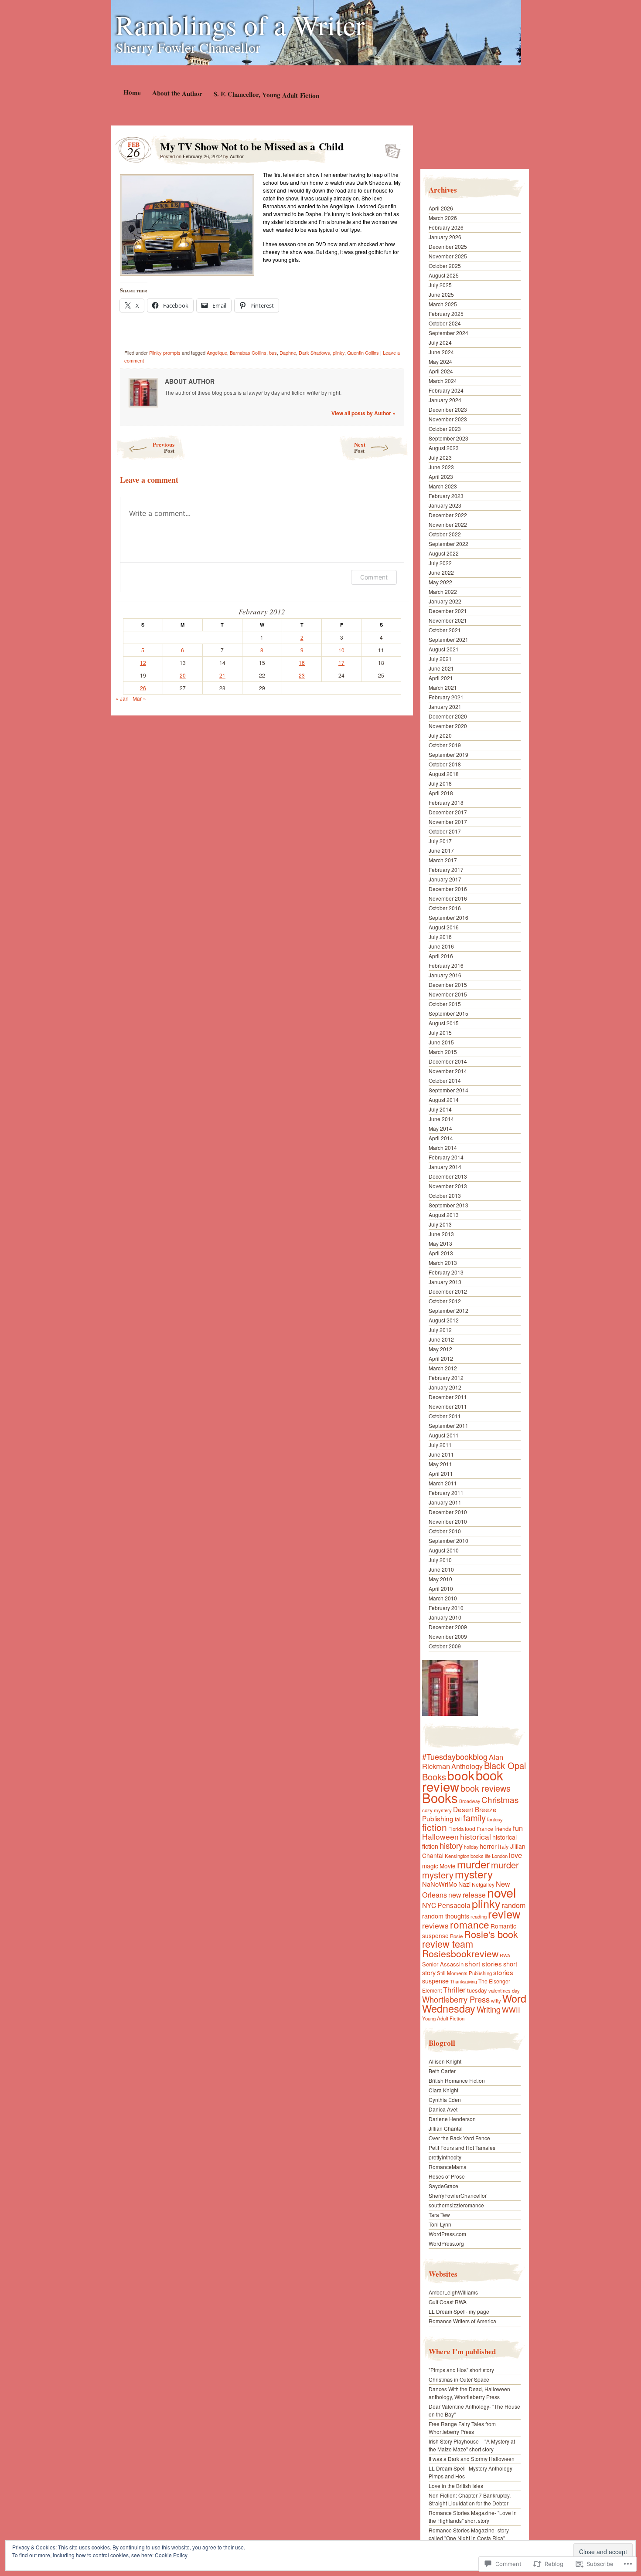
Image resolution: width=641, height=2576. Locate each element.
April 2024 (441, 371)
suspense (435, 1981)
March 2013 (443, 1263)
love (515, 1855)
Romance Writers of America (462, 2321)
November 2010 (448, 1521)
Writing (489, 2009)
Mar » (139, 698)
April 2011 (441, 1473)
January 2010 (445, 1617)
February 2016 (446, 965)
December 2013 (448, 1176)
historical (476, 1836)
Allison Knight (445, 2061)
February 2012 (446, 1378)
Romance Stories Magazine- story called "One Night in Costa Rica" (469, 2534)
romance (470, 1924)
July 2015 (440, 1032)
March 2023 (443, 486)
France (485, 1829)
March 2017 (443, 860)
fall (458, 1819)
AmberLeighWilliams (453, 2292)
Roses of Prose (447, 2176)
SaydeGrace (443, 2186)
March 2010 (443, 1598)
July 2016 (440, 937)
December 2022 (448, 515)
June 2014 (441, 1119)
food (470, 1829)
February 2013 (446, 1272)
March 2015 (443, 1052)
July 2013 (440, 1224)
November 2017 (448, 822)
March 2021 (443, 687)
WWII (511, 2010)
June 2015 (441, 1042)
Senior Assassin (443, 1964)
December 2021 (448, 611)
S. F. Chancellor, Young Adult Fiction (266, 95)
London (500, 1856)
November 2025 (448, 256)
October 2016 (445, 908)
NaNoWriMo (440, 1884)
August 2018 (444, 774)
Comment (374, 577)
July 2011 (440, 1445)
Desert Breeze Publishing (459, 1814)
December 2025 (448, 246)
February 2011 (446, 1493)
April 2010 (441, 1588)
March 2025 (443, 304)
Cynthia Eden (445, 2100)
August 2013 (444, 1215)
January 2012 (445, 1387)
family (474, 1818)
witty (496, 2000)
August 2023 (444, 448)
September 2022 (448, 544)
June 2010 (441, 1569)
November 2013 (448, 1186)
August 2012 (444, 1320)
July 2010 (440, 1560)
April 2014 (441, 1138)
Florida (456, 1829)
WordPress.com (447, 2234)
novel (501, 1892)
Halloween (440, 1836)
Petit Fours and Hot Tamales (462, 2147)
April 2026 (441, 208)
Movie (448, 1866)
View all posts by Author (363, 413)
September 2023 (448, 438)
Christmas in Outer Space (459, 2379)
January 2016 (445, 975)
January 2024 (445, 400)
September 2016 (448, 917)
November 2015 (448, 994)
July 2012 (440, 1330)
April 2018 (441, 793)
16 (302, 663)
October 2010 (445, 1531)
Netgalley (483, 1884)
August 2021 (444, 649)
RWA (505, 1955)
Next (360, 447)
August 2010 (444, 1550)
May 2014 (440, 1128)
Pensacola (454, 1905)
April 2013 (441, 1253)
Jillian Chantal (446, 2128)
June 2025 (441, 294)
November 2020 (448, 726)
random (514, 1905)
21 (222, 675)
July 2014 (440, 1109)
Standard (390, 149)
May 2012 (440, 1349)
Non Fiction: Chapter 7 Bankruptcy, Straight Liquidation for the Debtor (470, 2499)
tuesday (477, 1990)
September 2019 (448, 754)
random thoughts (446, 1916)
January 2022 (445, 601)
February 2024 (446, 390)
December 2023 (448, 409)
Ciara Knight (443, 2090)
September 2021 (448, 639)
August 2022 (444, 553)
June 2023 (441, 467)
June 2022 (441, 572)
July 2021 (440, 659)
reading (479, 1916)
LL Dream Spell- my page (459, 2311)
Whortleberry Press (456, 1999)
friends (503, 1829)
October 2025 (445, 266)
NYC (429, 1905)
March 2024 (443, 381)
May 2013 (440, 1243)
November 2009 (448, 1636)
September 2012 (448, 1310)
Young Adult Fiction (443, 2018)
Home (132, 92)
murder (473, 1864)
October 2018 (445, 764)
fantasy (495, 1819)
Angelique (217, 353)
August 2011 (444, 1435)
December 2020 (448, 716)
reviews (435, 1925)
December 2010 (448, 1512)
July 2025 (440, 285)
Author (237, 156)
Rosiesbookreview (460, 1953)
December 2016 (448, 889)
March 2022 (443, 591)
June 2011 (441, 1454)
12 (143, 663)
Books (440, 1797)
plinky (339, 353)
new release (467, 1895)
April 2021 (441, 678)
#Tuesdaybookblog (455, 1756)
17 (341, 663)
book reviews (486, 1788)
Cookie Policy (171, 2555)
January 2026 (445, 237)
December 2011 (448, 1397)
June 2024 (441, 352)
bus (273, 353)
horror (488, 1846)
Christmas (500, 1799)
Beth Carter (442, 2071)
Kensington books (464, 1856)
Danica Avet (443, 2109)
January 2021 (445, 707)
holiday (471, 1847)
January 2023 (445, 505)
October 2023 (445, 429)
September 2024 (448, 333)
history (451, 1845)
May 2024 (440, 361)
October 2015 (445, 1004)
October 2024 (445, 323)
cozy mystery (437, 1810)
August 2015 (444, 1023)
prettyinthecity (445, 2157)
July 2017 (440, 841)
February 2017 (446, 869)
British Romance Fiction (457, 2080)
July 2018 (440, 783)
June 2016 (441, 946)
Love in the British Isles (456, 2486)
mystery (474, 1874)
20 (183, 675)
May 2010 (440, 1579)
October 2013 (445, 1195)
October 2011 (445, 1416)
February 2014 (446, 1157)
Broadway (470, 1801)
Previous (164, 447)
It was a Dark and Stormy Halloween (472, 2459)
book (461, 1775)
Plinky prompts (165, 353)
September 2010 (448, 1541)
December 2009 (448, 1627)
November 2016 (448, 898)
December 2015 (448, 985)
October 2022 (445, 534)
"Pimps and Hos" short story (461, 2370)
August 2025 (444, 275)
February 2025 (446, 314)
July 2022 (440, 563)
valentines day (504, 1990)
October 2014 (445, 1080)
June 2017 (441, 850)
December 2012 (448, 1291)
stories (503, 1972)
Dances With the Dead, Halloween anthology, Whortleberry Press (469, 2393)
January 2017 (445, 879)
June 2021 (441, 668)
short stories (483, 1963)
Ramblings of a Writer (240, 24)
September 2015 (448, 1013)
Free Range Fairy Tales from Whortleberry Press (462, 2428)
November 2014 (448, 1071)
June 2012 (441, 1339)
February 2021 (446, 697)
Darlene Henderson (452, 2119)
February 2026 (446, 227)
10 (341, 650)
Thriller (454, 1990)
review (504, 1914)
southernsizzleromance (456, 2205)
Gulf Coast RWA (448, 2302)
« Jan (122, 698)
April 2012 (441, 1358)
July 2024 (440, 342)
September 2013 (448, 1205)
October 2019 (445, 745)
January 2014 (445, 1167)
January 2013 (445, 1282)
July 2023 (440, 457)
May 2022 (440, 582)
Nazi (464, 1884)
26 (143, 688)
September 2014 (448, 1090)
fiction (435, 1827)
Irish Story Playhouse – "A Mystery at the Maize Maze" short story (472, 2445)
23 (302, 675)
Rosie (456, 1936)
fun (518, 1828)
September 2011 (448, 1425)
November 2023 (448, 419)
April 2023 (441, 476)
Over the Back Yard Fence (459, 2138)
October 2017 (445, 831)
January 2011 (445, 1502)
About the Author (177, 93)
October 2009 (445, 1646)
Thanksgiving (464, 1981)
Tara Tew (439, 2215)
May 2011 (440, 1464)
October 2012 (445, 1301)
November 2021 (448, 620)
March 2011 (443, 1483)
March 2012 (443, 1368)
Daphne (288, 353)
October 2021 (445, 630)
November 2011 (448, 1406)
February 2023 (446, 496)
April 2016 (441, 956)
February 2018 (446, 802)
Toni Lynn (440, 2224)
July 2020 (440, 735)
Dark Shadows (314, 353)
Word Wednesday (474, 2003)
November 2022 (448, 524)
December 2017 (448, 812)
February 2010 (446, 1608)
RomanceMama (448, 2167)
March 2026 (443, 218)
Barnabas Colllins (248, 353)
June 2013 (441, 1234)
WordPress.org (446, 2243)
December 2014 (448, 1061)
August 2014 (444, 1100)
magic (430, 1866)
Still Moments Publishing (464, 1973)
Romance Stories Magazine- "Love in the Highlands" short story (473, 2517)
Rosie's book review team (470, 1939)
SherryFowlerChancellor (458, 2195)
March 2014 (443, 1147)
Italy (503, 1846)
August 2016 (444, 927)
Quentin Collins (363, 353)
